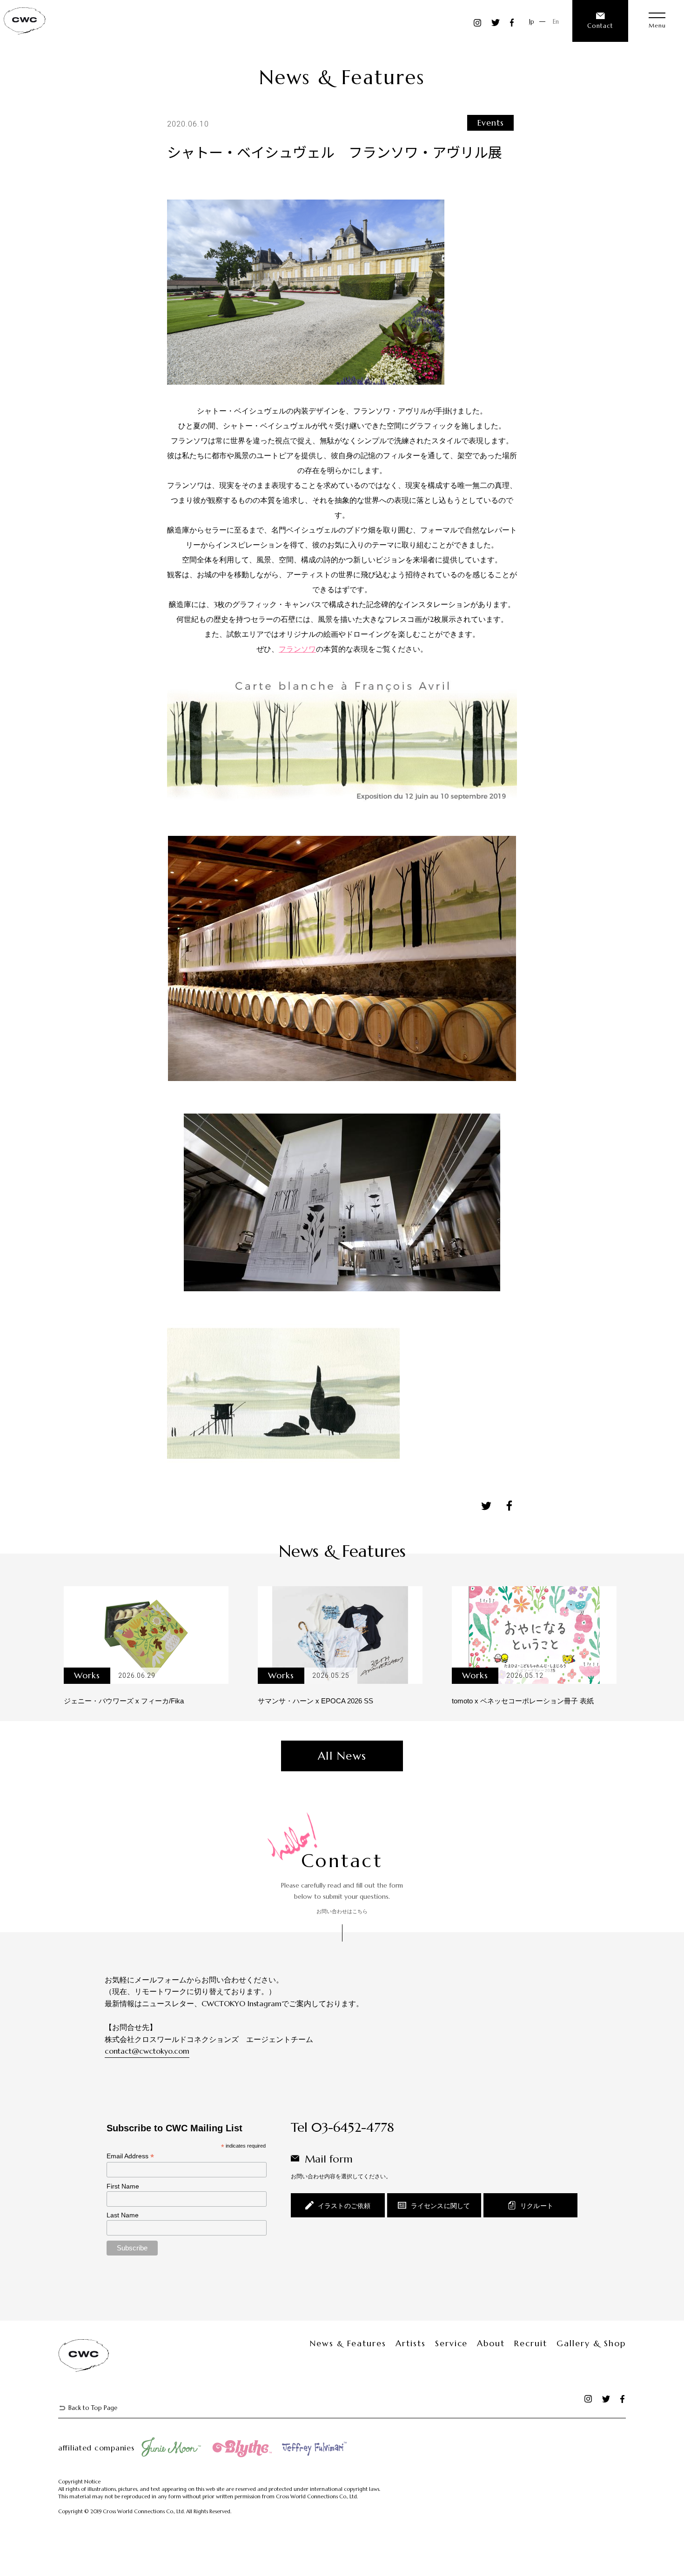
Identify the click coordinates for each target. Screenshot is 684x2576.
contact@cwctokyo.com (147, 2051)
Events (491, 123)
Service (452, 2343)
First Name (123, 2186)
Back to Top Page (93, 2408)
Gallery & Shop (591, 2343)
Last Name (123, 2215)
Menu (657, 25)
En (556, 22)
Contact (600, 26)
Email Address (130, 2156)
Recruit (531, 2343)
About (491, 2343)
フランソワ (297, 649)
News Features (348, 2343)
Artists (411, 2343)
